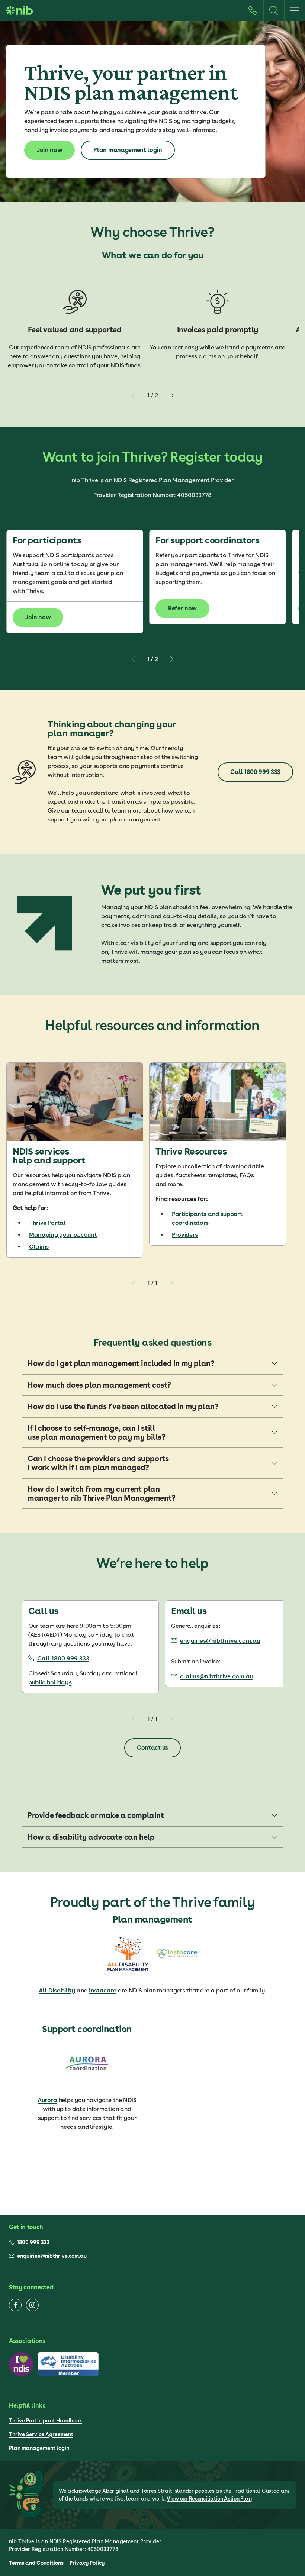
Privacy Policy (87, 2563)
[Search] (274, 10)
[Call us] (253, 10)
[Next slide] (171, 396)
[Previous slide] (134, 396)
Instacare (103, 1990)
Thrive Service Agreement (41, 2434)
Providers (185, 1235)
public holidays (50, 1682)
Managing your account (63, 1235)
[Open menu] (295, 10)
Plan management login (39, 2448)
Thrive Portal (47, 1223)
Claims (39, 1247)
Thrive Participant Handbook (46, 2421)
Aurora (47, 2100)
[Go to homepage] (19, 10)
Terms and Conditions (36, 2563)
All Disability (57, 1990)
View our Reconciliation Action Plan (209, 2499)
